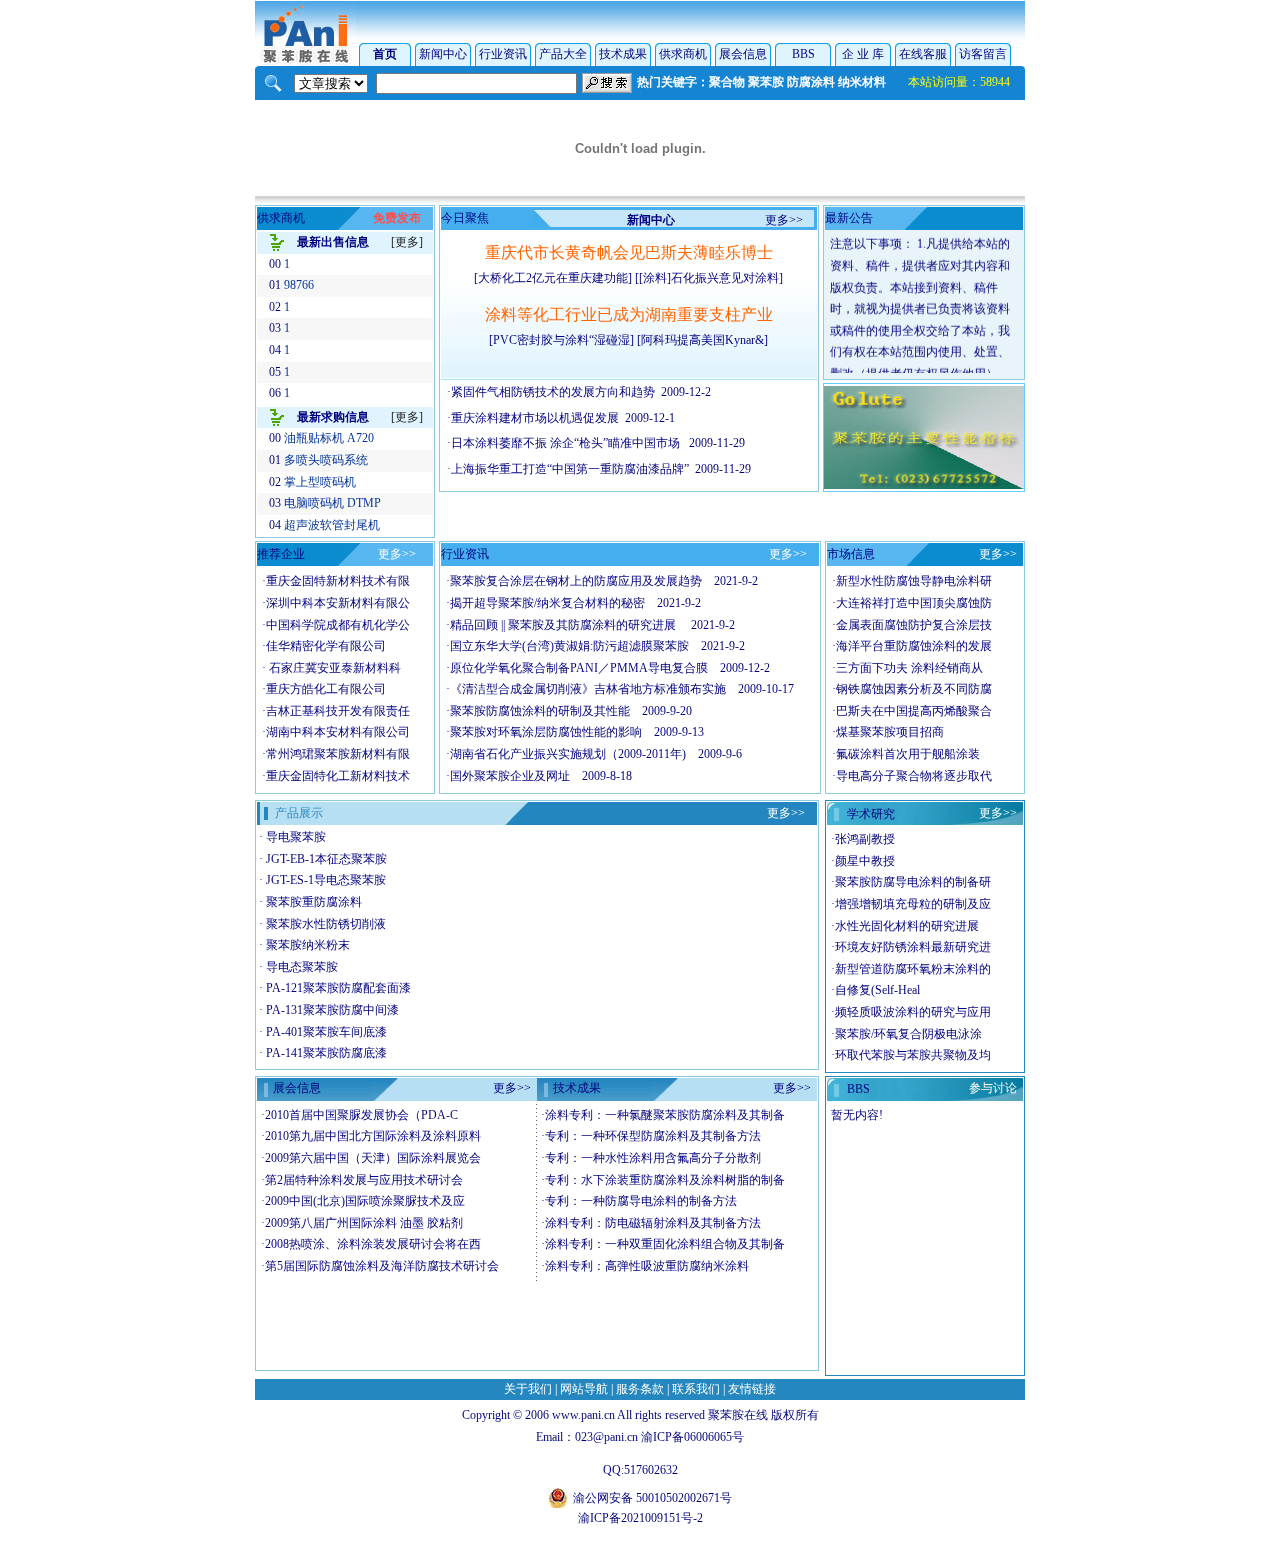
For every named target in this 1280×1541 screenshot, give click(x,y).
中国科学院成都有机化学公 (338, 625)
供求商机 (683, 54)
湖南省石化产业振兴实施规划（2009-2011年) (568, 754)
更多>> (784, 220)
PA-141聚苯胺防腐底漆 (326, 1053)
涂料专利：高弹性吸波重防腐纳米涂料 (647, 1266)
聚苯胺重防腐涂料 (314, 902)
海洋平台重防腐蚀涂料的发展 (914, 646)
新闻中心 (443, 54)
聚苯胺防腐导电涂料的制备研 (913, 882)
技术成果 (623, 54)
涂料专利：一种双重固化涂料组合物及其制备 (665, 1244)
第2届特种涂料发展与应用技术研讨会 (364, 1180)
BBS (803, 54)
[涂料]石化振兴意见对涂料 (709, 278)
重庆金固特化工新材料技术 (338, 776)
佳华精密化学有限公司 (326, 646)
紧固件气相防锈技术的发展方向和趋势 (553, 392)
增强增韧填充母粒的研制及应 (913, 904)
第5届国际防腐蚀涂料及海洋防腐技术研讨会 (382, 1266)
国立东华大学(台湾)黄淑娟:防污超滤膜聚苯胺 (569, 646)
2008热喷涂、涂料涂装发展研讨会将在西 (373, 1244)
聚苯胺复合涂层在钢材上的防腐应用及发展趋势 (576, 581)
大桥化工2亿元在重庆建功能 (553, 278)
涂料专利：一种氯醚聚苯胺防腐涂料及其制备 (665, 1115)
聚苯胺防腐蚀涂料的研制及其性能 (540, 711)
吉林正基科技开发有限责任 (338, 711)
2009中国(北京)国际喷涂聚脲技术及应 (365, 1201)
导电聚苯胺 (296, 837)
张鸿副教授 (865, 839)
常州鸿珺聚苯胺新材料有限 (338, 754)
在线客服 (923, 54)
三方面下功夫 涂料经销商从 (909, 668)
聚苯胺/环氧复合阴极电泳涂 (908, 1034)
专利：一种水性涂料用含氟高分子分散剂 (653, 1158)
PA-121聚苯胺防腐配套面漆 (338, 988)
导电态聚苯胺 (302, 967)
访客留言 (983, 54)
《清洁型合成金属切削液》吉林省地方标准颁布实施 (588, 689)
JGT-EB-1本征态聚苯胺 (326, 859)
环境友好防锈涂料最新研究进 (913, 947)
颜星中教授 (865, 861)
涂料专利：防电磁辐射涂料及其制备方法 (653, 1223)
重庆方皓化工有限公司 (326, 689)
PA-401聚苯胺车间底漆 (326, 1032)
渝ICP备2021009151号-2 (640, 1518)
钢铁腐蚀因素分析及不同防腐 (914, 689)
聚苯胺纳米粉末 (308, 945)
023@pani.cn (606, 1437)
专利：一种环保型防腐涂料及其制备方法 (653, 1136)
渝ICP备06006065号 (692, 1437)
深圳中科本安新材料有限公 (338, 603)
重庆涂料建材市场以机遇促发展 (535, 418)
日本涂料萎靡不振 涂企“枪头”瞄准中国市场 (567, 443)
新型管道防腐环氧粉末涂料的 (913, 969)
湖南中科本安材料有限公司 (338, 732)
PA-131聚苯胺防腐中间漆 (332, 1010)
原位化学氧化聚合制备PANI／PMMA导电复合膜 (579, 668)
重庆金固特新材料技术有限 (338, 581)
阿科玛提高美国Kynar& (702, 340)
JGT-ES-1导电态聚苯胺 (326, 880)
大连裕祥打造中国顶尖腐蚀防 (914, 603)
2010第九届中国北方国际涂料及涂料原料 (373, 1136)
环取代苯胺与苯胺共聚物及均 (913, 1055)
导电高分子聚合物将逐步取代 (914, 776)
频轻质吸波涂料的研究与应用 (913, 1012)
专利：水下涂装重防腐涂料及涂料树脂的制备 (665, 1180)
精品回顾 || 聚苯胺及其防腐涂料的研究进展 (564, 625)
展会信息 (743, 54)
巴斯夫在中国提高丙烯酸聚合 (914, 711)
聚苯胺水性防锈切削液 (326, 924)
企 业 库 (863, 54)
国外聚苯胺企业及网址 (510, 776)
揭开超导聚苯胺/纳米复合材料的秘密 (547, 603)
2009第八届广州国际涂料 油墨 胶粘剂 (364, 1223)
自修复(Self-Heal (877, 990)
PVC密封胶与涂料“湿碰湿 (561, 340)
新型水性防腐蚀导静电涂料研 (914, 581)
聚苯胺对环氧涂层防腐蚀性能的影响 (546, 732)
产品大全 (563, 54)
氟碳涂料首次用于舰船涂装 (908, 754)
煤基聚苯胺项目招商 (890, 732)
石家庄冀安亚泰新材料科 (333, 668)
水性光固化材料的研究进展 (907, 926)
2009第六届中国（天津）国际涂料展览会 (373, 1158)
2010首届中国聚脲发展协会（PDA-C (361, 1115)
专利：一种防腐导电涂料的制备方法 (641, 1201)
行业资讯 (503, 54)
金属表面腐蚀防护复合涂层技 (914, 625)
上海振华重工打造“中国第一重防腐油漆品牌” (570, 469)
